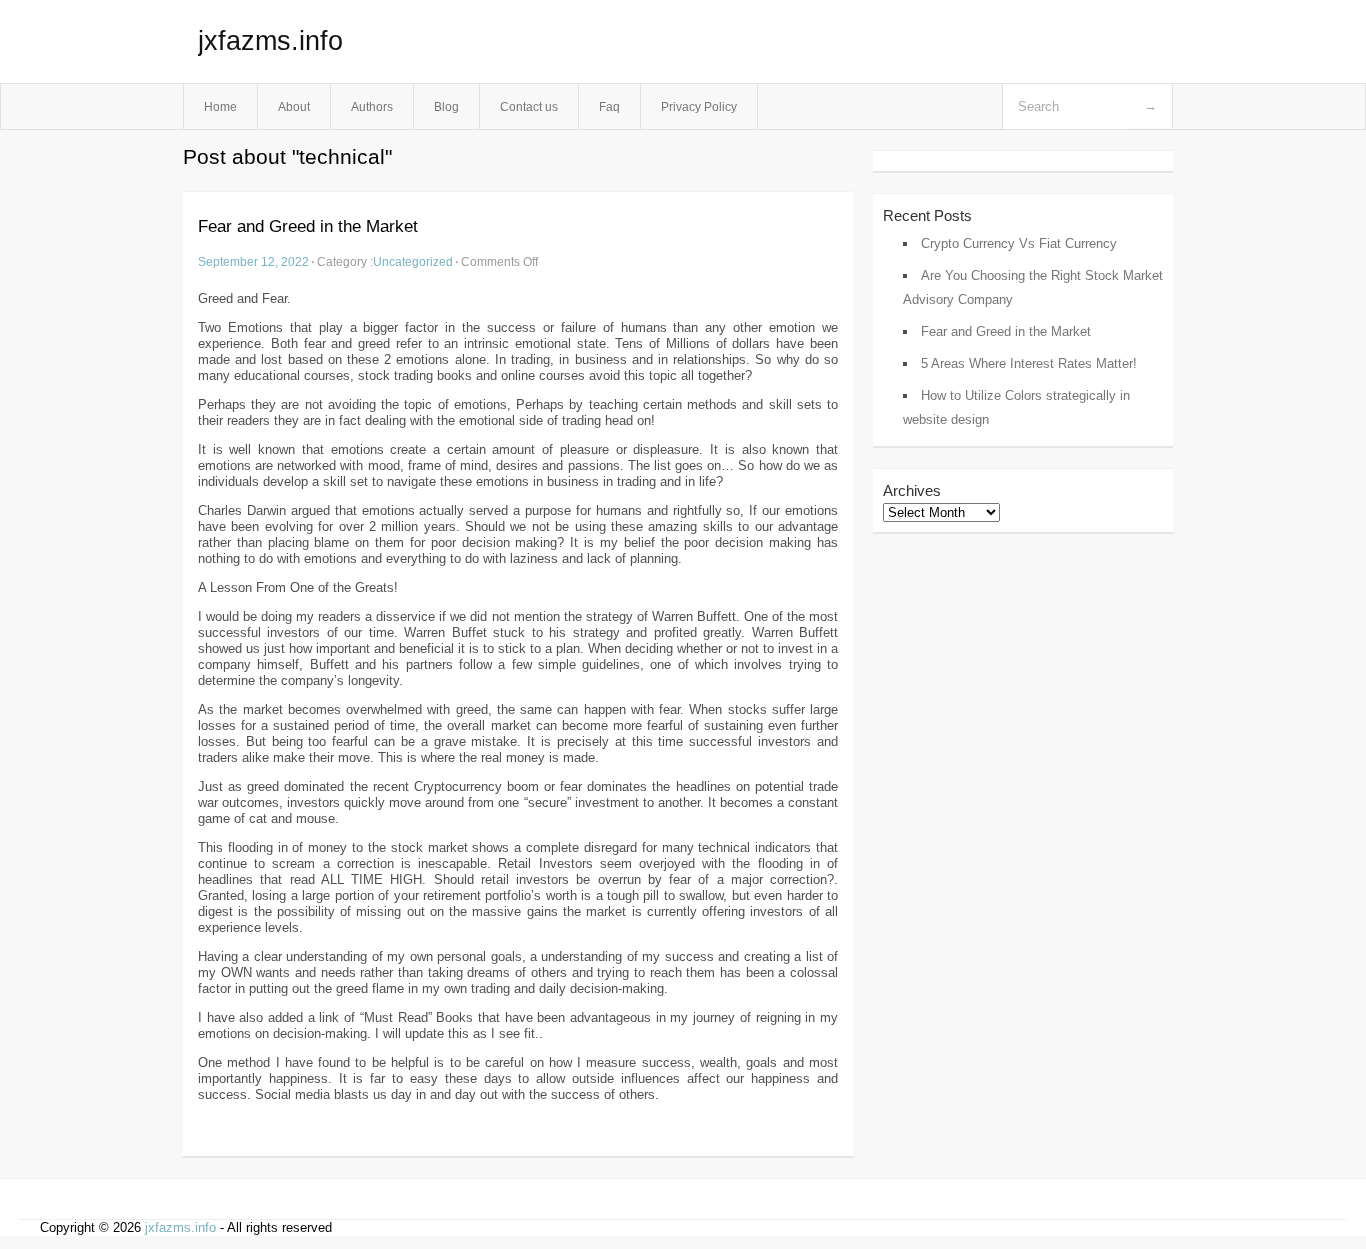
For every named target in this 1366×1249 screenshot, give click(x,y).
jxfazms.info (270, 41)
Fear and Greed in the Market (308, 226)
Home (220, 106)
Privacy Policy (699, 106)
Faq (609, 106)
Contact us (529, 106)
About (294, 106)
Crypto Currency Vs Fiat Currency (1019, 243)
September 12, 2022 (253, 261)
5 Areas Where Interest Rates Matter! (1029, 363)
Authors (372, 106)
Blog (446, 106)
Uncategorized (413, 261)
